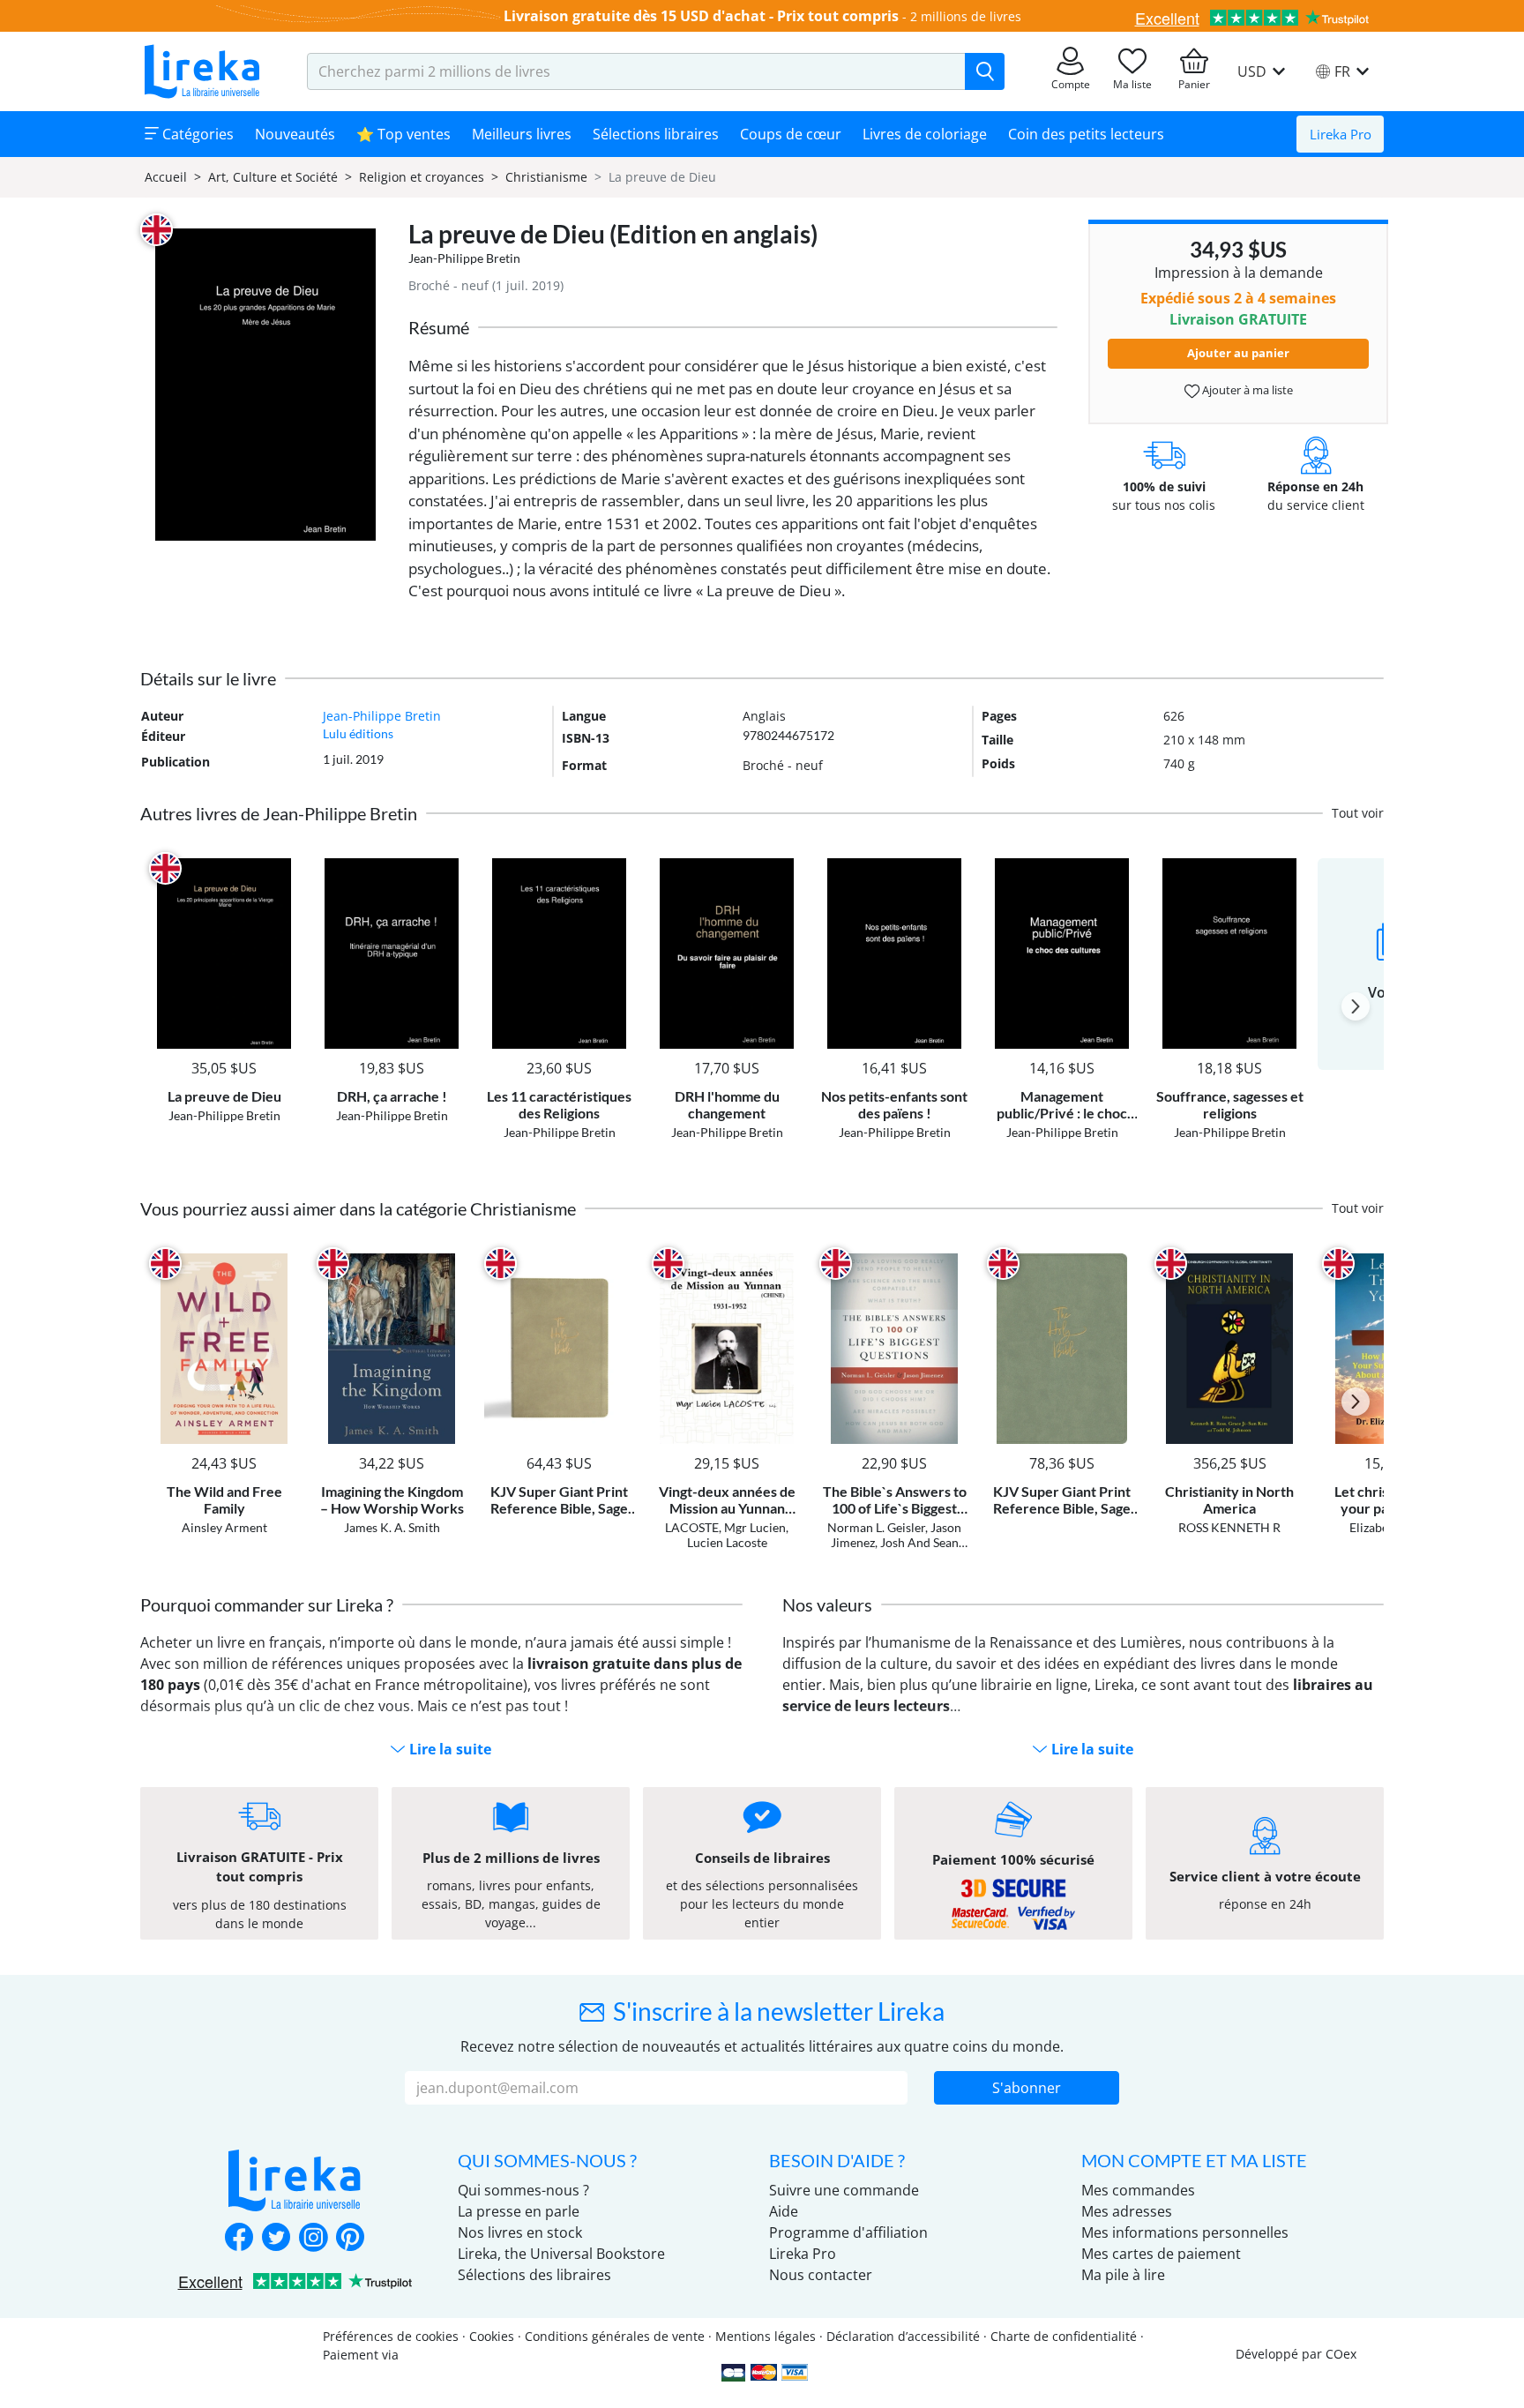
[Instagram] (313, 2239)
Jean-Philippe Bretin (464, 258)
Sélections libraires (656, 134)
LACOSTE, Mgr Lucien (725, 1527)
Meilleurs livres (522, 134)
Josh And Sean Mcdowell (913, 1550)
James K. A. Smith (392, 1527)
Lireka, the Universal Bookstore (561, 2254)
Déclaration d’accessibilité (903, 2336)
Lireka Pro (1341, 134)
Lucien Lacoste (727, 1542)
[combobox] (636, 71)
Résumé (439, 327)
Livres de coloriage (925, 134)
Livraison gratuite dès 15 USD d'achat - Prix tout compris (701, 16)
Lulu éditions (358, 733)
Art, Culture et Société (273, 177)
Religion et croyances (422, 177)
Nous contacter (821, 2275)
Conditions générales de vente (615, 2336)
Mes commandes (1138, 2190)
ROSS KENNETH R (1229, 1527)
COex (1341, 2354)
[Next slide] (1356, 1006)
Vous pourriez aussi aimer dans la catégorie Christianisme (358, 1208)
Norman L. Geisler (876, 1527)
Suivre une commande (844, 2190)
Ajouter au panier (1238, 353)
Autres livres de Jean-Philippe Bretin (279, 813)
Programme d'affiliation (848, 2232)
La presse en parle (519, 2211)
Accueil (166, 177)
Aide (784, 2211)
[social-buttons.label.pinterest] (350, 2239)
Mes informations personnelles (1185, 2232)
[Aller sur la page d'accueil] (202, 71)
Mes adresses (1127, 2211)
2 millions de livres (966, 16)
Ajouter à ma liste (1246, 390)
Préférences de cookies (391, 2336)
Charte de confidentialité (1064, 2336)
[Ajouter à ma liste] (283, 868)
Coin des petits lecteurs (1086, 134)
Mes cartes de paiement (1161, 2254)
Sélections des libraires (534, 2275)
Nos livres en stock (520, 2232)
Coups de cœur (791, 134)
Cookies (492, 2336)
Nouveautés (295, 134)
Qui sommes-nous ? (523, 2190)
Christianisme (546, 177)
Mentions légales (766, 2336)
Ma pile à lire (1123, 2275)
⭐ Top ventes (403, 134)
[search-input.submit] (985, 71)
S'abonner (1027, 2088)
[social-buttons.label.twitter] (276, 2239)
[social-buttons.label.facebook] (239, 2239)
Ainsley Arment (224, 1527)
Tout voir (1358, 813)
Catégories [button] (196, 134)
